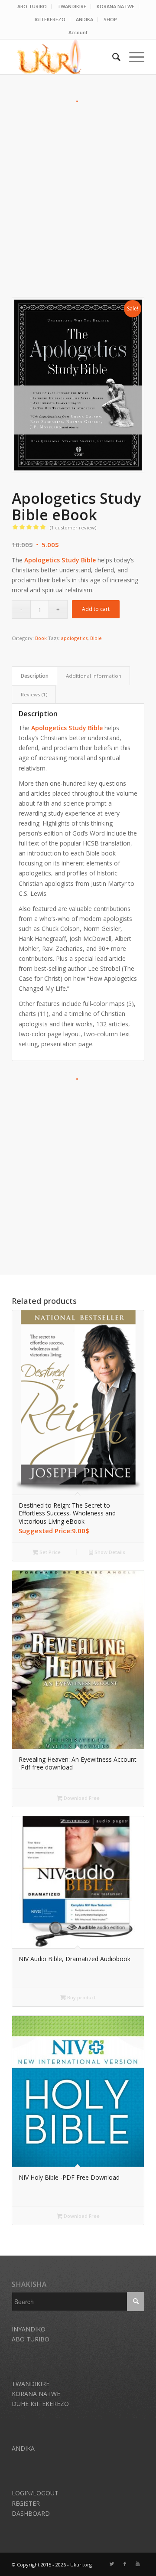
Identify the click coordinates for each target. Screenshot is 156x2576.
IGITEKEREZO (50, 19)
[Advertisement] (78, 185)
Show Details (109, 1552)
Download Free (81, 1798)
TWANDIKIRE (72, 6)
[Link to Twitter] (112, 2564)
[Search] (112, 57)
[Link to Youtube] (138, 2564)
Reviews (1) (34, 694)
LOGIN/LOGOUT (35, 2493)
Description (35, 676)
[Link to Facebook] (125, 2564)
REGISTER (26, 2503)
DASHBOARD (31, 2513)
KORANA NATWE (115, 6)
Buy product (81, 1997)
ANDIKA (84, 19)
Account (78, 32)
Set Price (49, 1552)
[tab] (34, 676)
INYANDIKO (29, 2329)
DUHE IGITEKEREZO (40, 2404)
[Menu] (132, 57)
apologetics (74, 638)
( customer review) (73, 527)
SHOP (110, 19)
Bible (96, 638)
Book (41, 638)
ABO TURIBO (32, 6)
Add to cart (96, 609)
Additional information (94, 676)
